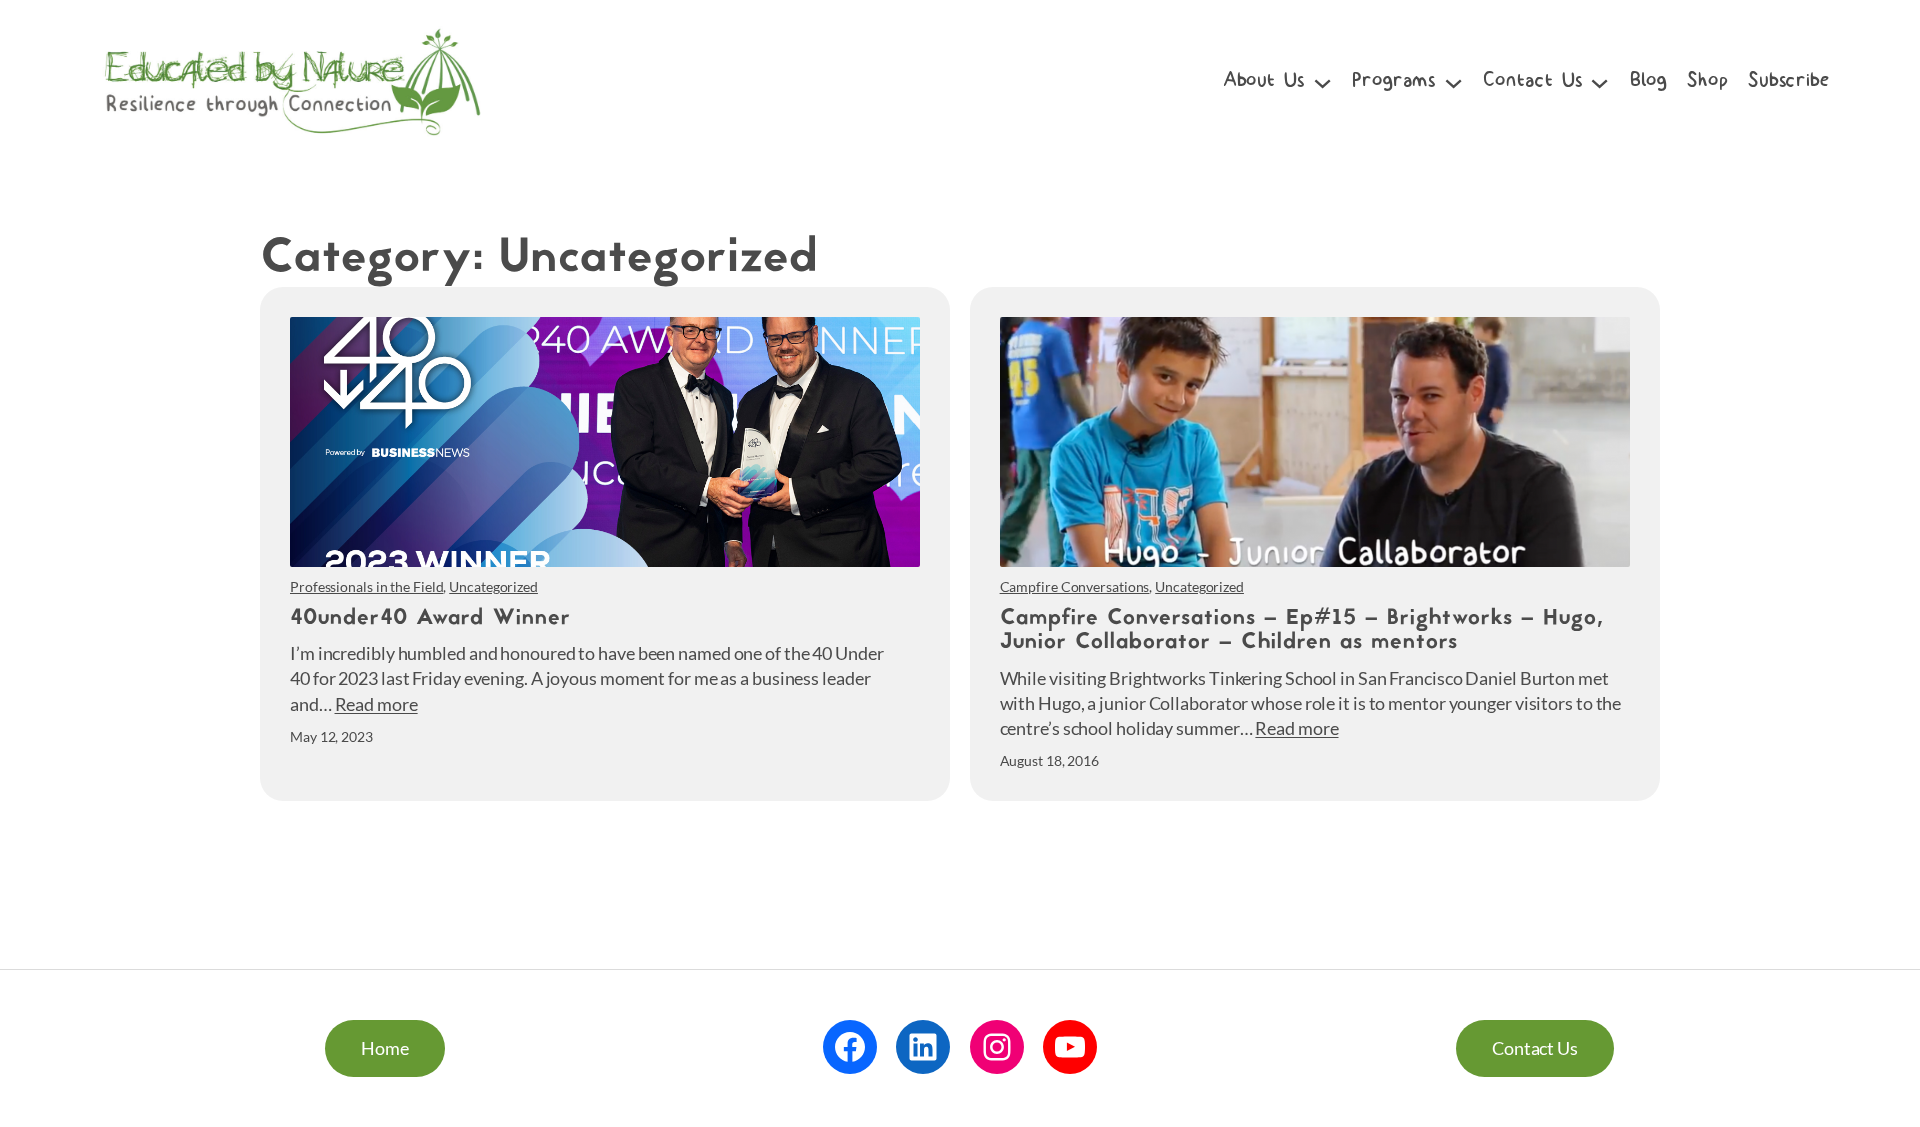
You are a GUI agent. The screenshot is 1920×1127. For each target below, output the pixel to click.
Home (385, 1048)
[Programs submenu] (1453, 81)
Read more (376, 704)
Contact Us (1535, 1048)
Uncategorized (493, 586)
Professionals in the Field (366, 586)
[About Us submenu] (1322, 81)
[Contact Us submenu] (1599, 81)
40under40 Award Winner (430, 619)
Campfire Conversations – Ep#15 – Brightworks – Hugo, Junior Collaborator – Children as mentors (1301, 631)
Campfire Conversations (1075, 586)
